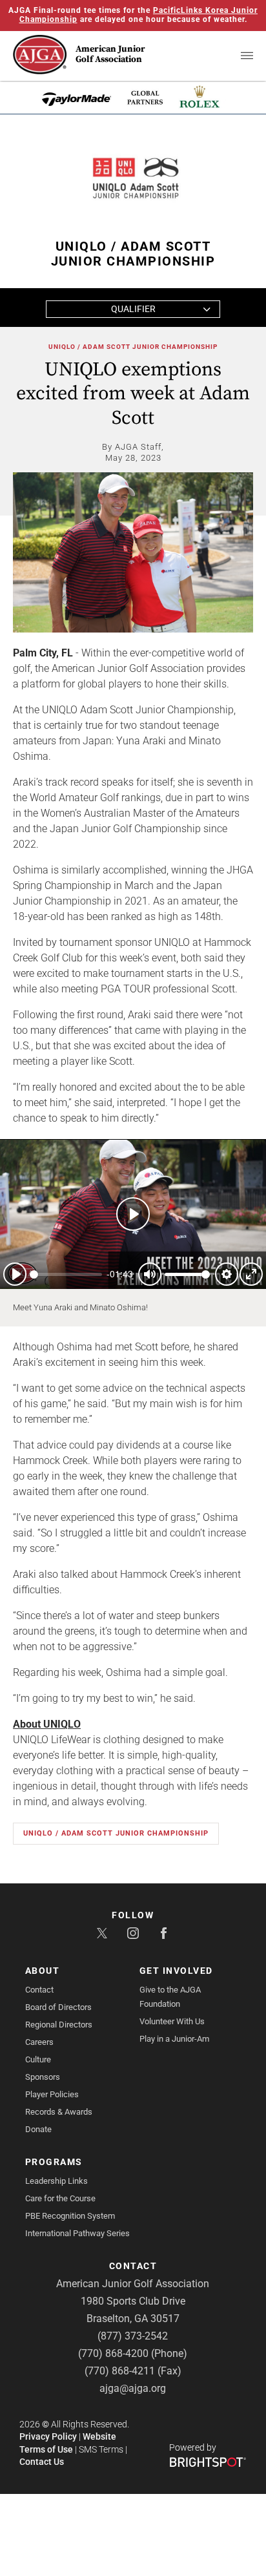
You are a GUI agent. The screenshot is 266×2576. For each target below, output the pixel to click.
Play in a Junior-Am (174, 2039)
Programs (54, 2162)
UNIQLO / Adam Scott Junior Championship (133, 347)
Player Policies (52, 2094)
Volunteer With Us (172, 2021)
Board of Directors (58, 2007)
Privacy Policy (48, 2436)
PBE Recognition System (70, 2216)
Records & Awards (59, 2112)
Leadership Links (56, 2181)
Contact (39, 1990)
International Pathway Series (77, 2233)
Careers (39, 2042)
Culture (38, 2059)
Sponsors (43, 2077)
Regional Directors (59, 2025)
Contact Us (42, 2462)
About (43, 1971)
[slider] (66, 1274)
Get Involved (176, 1971)
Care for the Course (60, 2198)
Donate (38, 2129)
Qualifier (133, 309)
